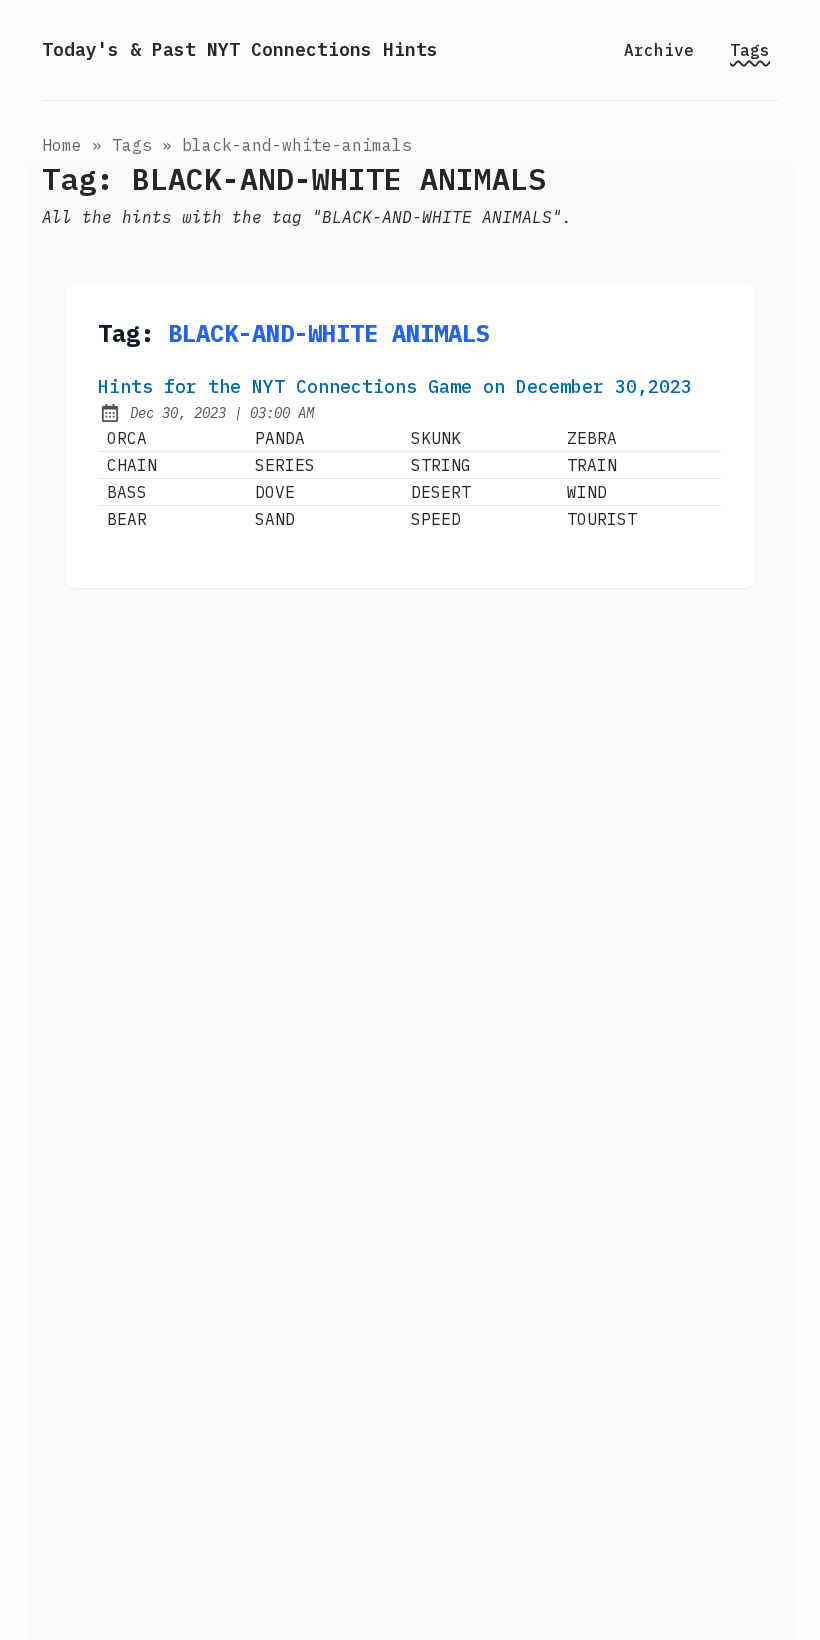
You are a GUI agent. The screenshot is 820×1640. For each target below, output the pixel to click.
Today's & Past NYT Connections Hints (240, 49)
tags (132, 145)
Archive (659, 50)
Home (62, 145)
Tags (750, 50)
